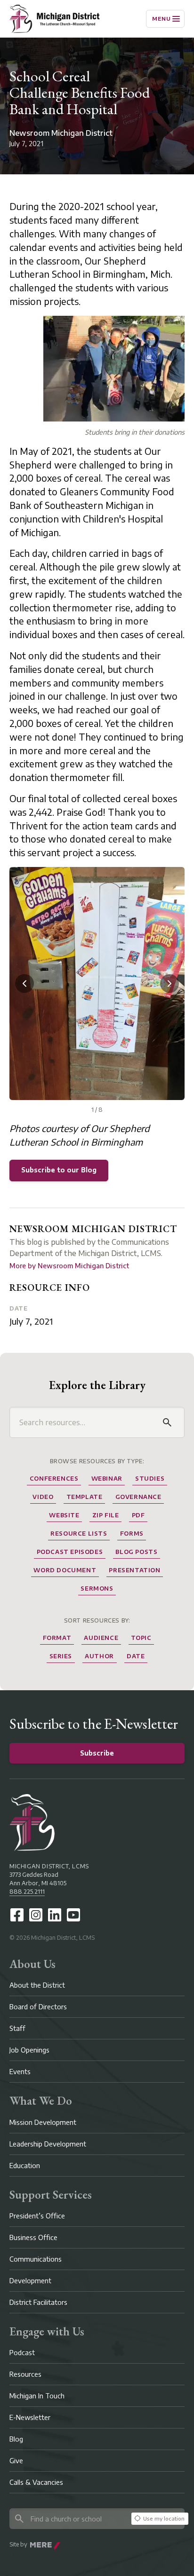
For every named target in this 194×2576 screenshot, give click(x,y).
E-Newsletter (30, 2417)
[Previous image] (24, 984)
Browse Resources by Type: (97, 1461)
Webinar (107, 1479)
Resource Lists (79, 1534)
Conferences (54, 1479)
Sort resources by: (97, 1620)
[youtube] (73, 1915)
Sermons (97, 1589)
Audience (101, 1638)
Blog (16, 2439)
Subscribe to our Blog (59, 1170)
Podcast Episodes (70, 1552)
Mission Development (43, 2122)
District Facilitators (38, 2302)
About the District (37, 1985)
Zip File (106, 1515)
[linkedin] (55, 1915)
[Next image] (170, 984)
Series (61, 1656)
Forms (132, 1534)
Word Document (65, 1570)
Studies (150, 1479)
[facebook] (17, 1915)
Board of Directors (38, 2007)
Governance (138, 1497)
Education (25, 2166)
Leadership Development (48, 2144)
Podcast (22, 2353)
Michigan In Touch (37, 2396)
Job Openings (29, 2050)
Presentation (134, 1570)
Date (18, 1308)
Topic (141, 1638)
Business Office (33, 2237)
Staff (17, 2028)
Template (85, 1497)
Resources (25, 2374)
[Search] (167, 1422)
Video (43, 1497)
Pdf (138, 1515)
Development (30, 2281)
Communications (36, 2259)
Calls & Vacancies (36, 2482)
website (64, 1515)
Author (99, 1656)
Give (16, 2461)
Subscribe (97, 1753)
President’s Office (37, 2216)
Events (20, 2072)
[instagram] (36, 1915)
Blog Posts (136, 1552)
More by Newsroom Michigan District (69, 1266)
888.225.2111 (27, 1892)
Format (57, 1638)
